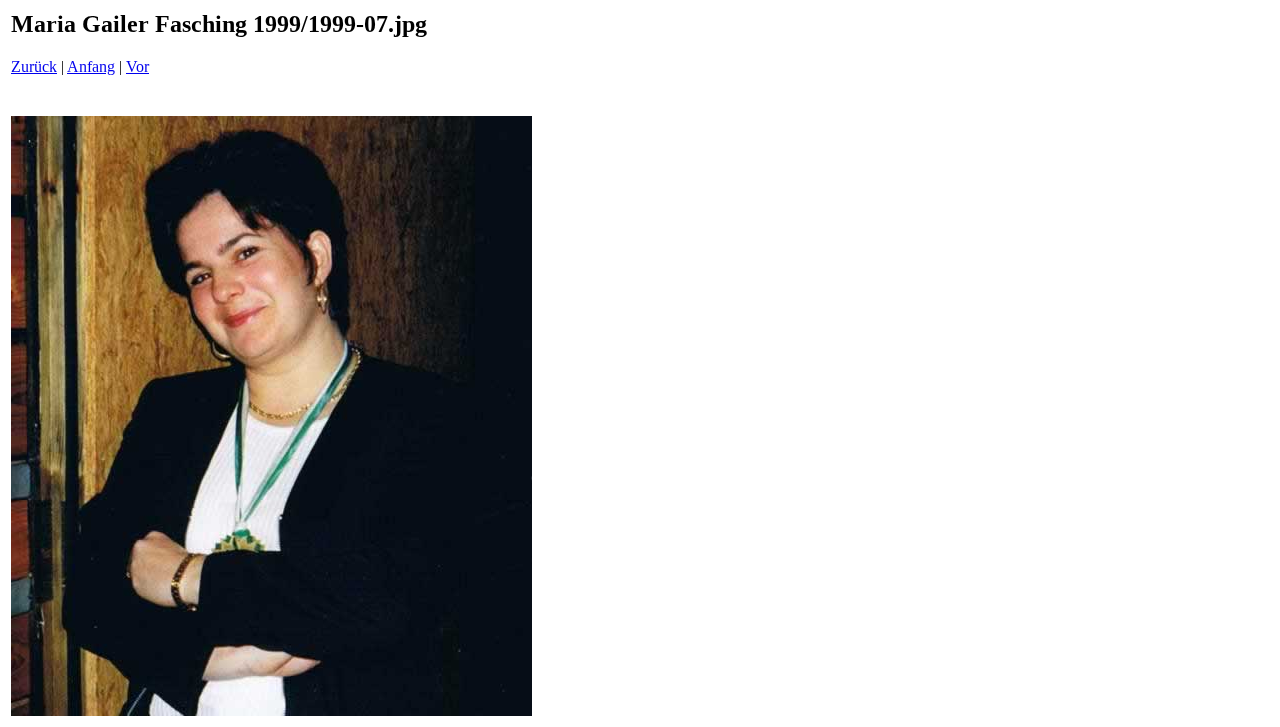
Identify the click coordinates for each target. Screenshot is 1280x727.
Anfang (91, 66)
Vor (137, 66)
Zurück (34, 66)
